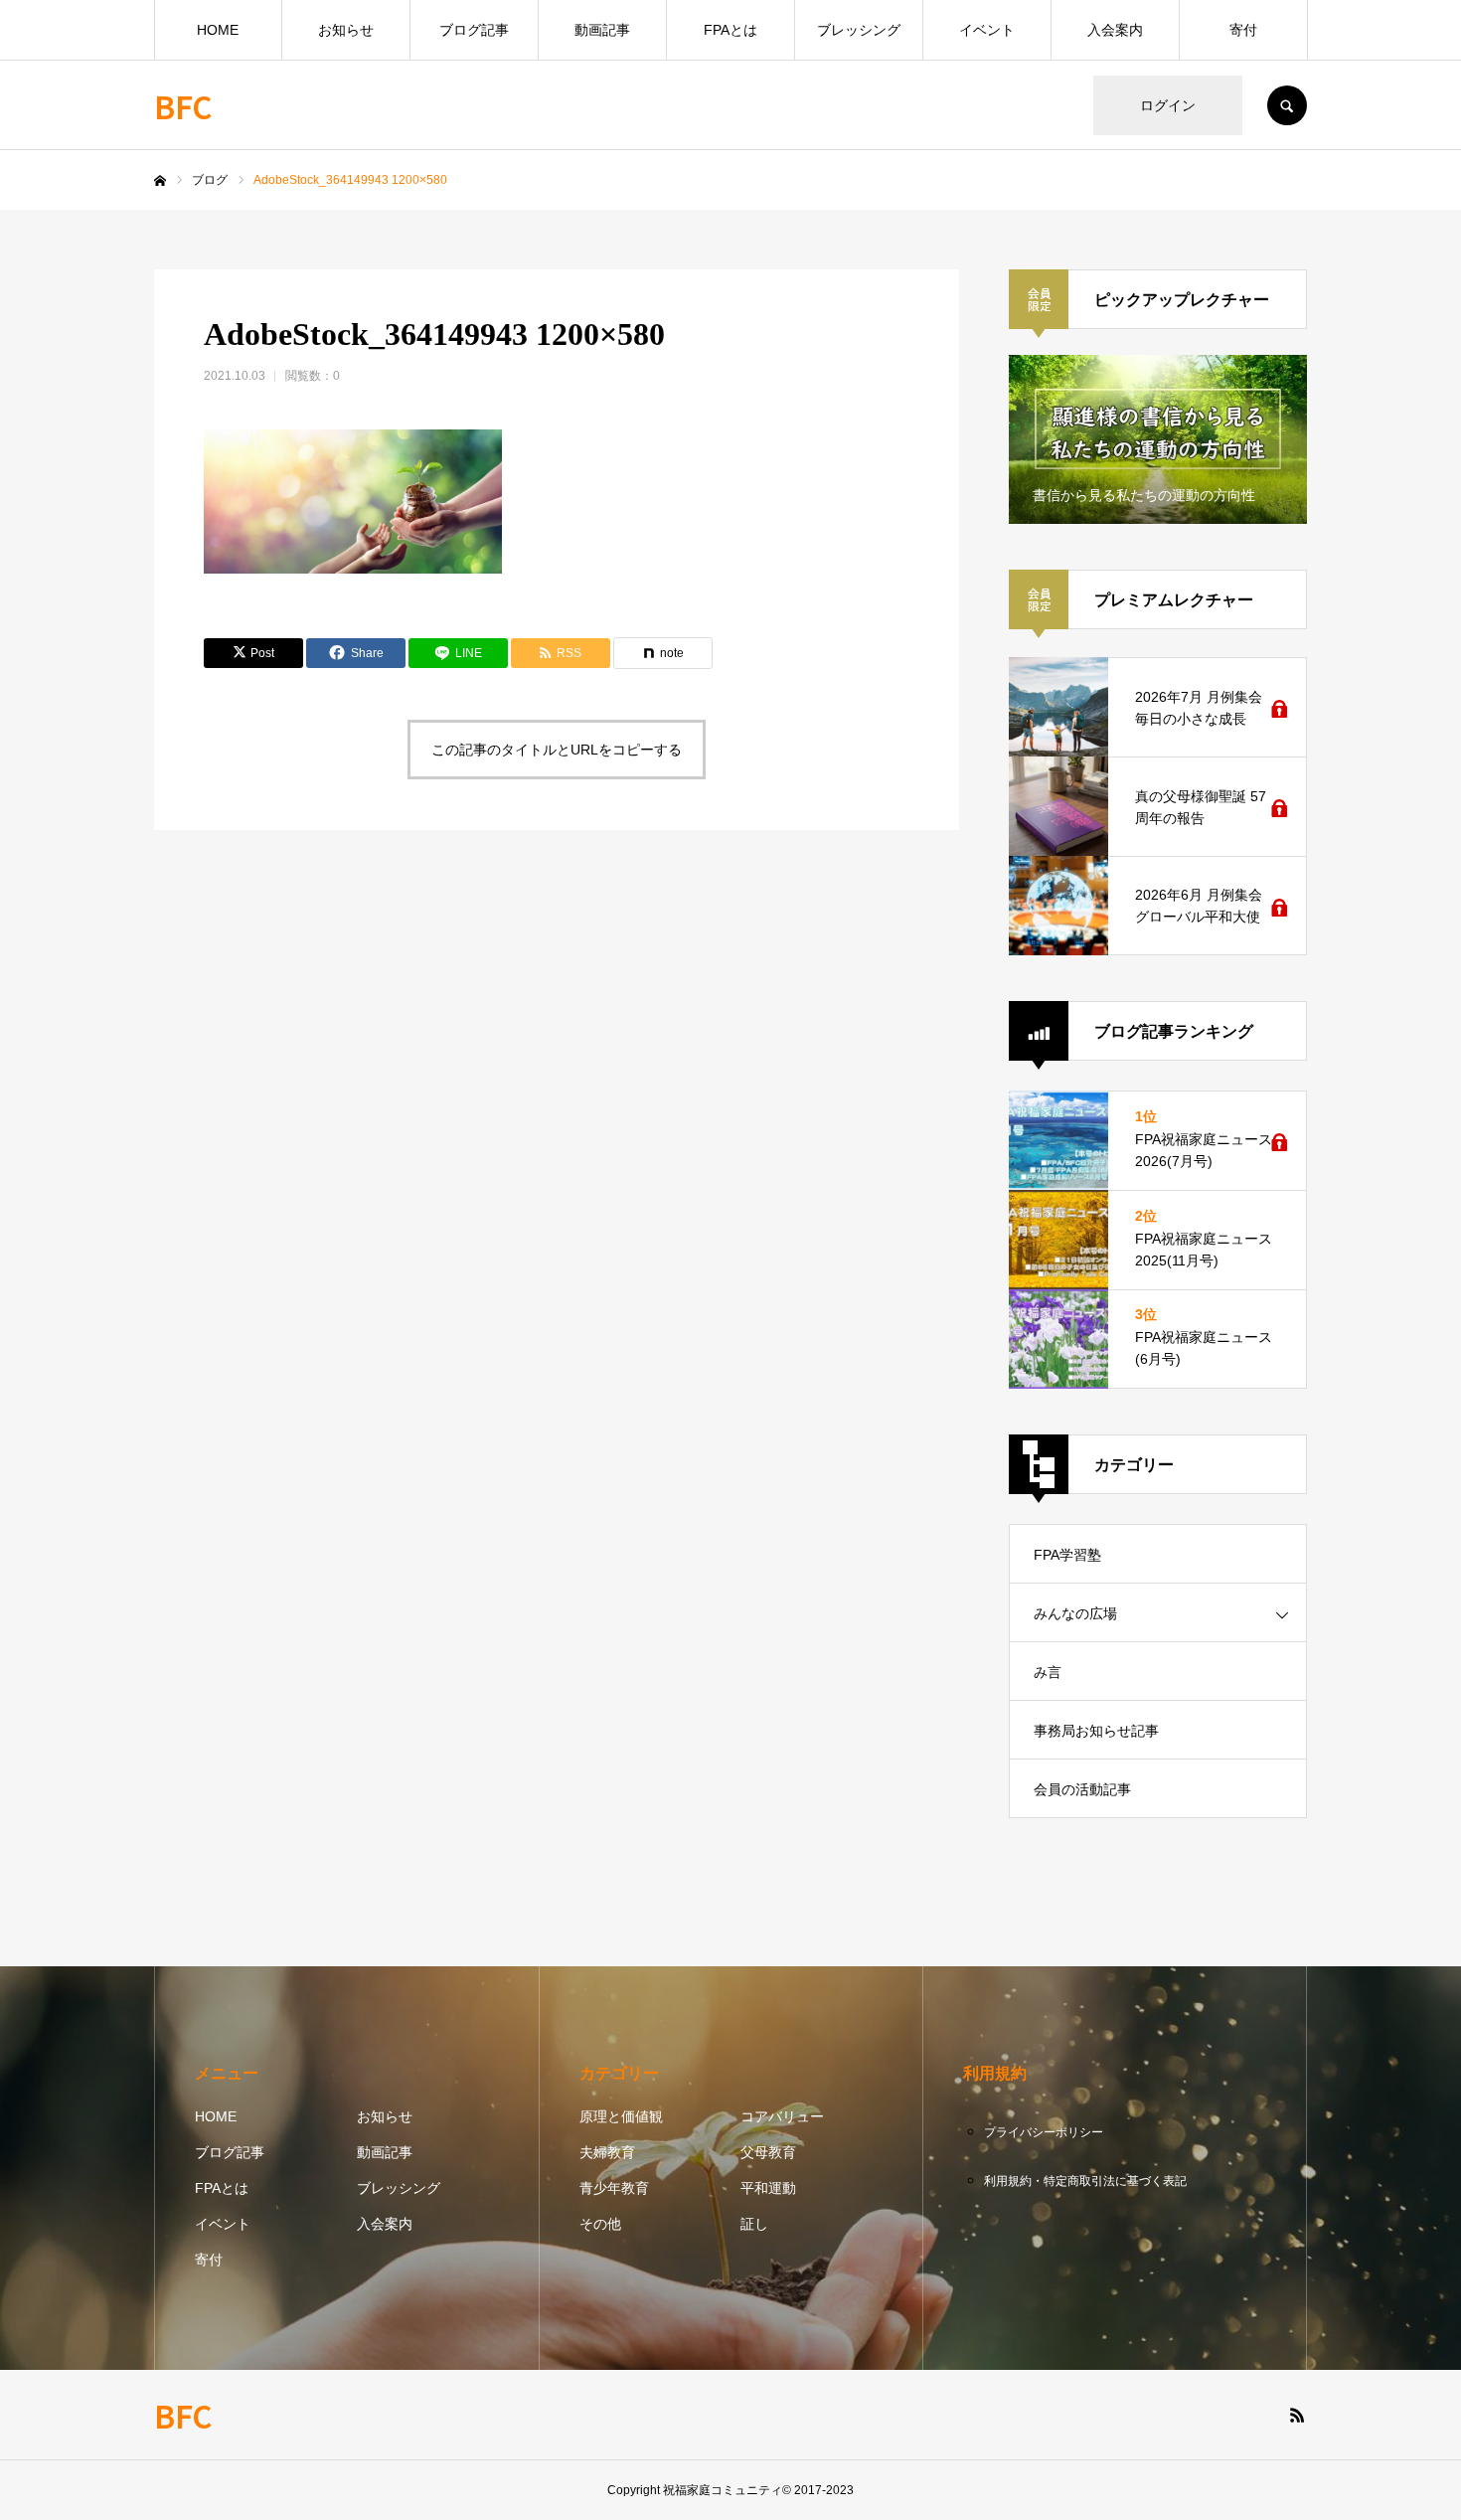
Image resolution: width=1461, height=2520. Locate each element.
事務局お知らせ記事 (1096, 1731)
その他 (600, 2224)
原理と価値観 (621, 2116)
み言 (1048, 1672)
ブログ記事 (474, 30)
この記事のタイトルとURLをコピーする (557, 750)
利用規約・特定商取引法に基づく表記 (1085, 2181)
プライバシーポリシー (1044, 2132)
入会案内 (1115, 30)
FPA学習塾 (1067, 1555)
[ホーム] (160, 181)
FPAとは (730, 30)
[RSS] (1297, 2415)
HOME (218, 30)
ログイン (1168, 105)
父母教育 (768, 2152)
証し (754, 2224)
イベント (987, 30)
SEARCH (1287, 105)
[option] (1158, 439)
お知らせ (346, 30)
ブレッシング (859, 30)
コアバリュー (782, 2116)
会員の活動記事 (1082, 1789)
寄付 (1243, 30)
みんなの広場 (1075, 1613)
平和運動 (768, 2188)
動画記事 (602, 30)
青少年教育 (614, 2188)
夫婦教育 (607, 2152)
